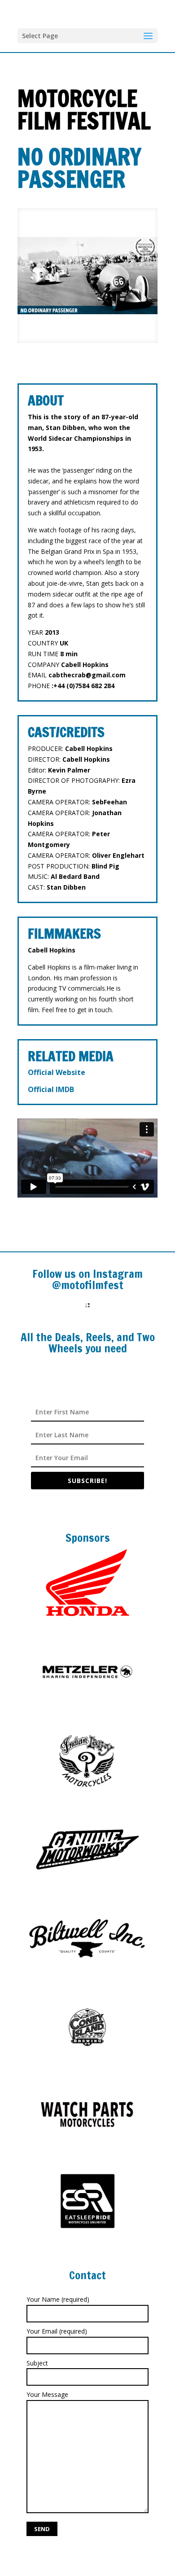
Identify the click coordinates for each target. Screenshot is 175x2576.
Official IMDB (51, 1089)
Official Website (57, 1072)
